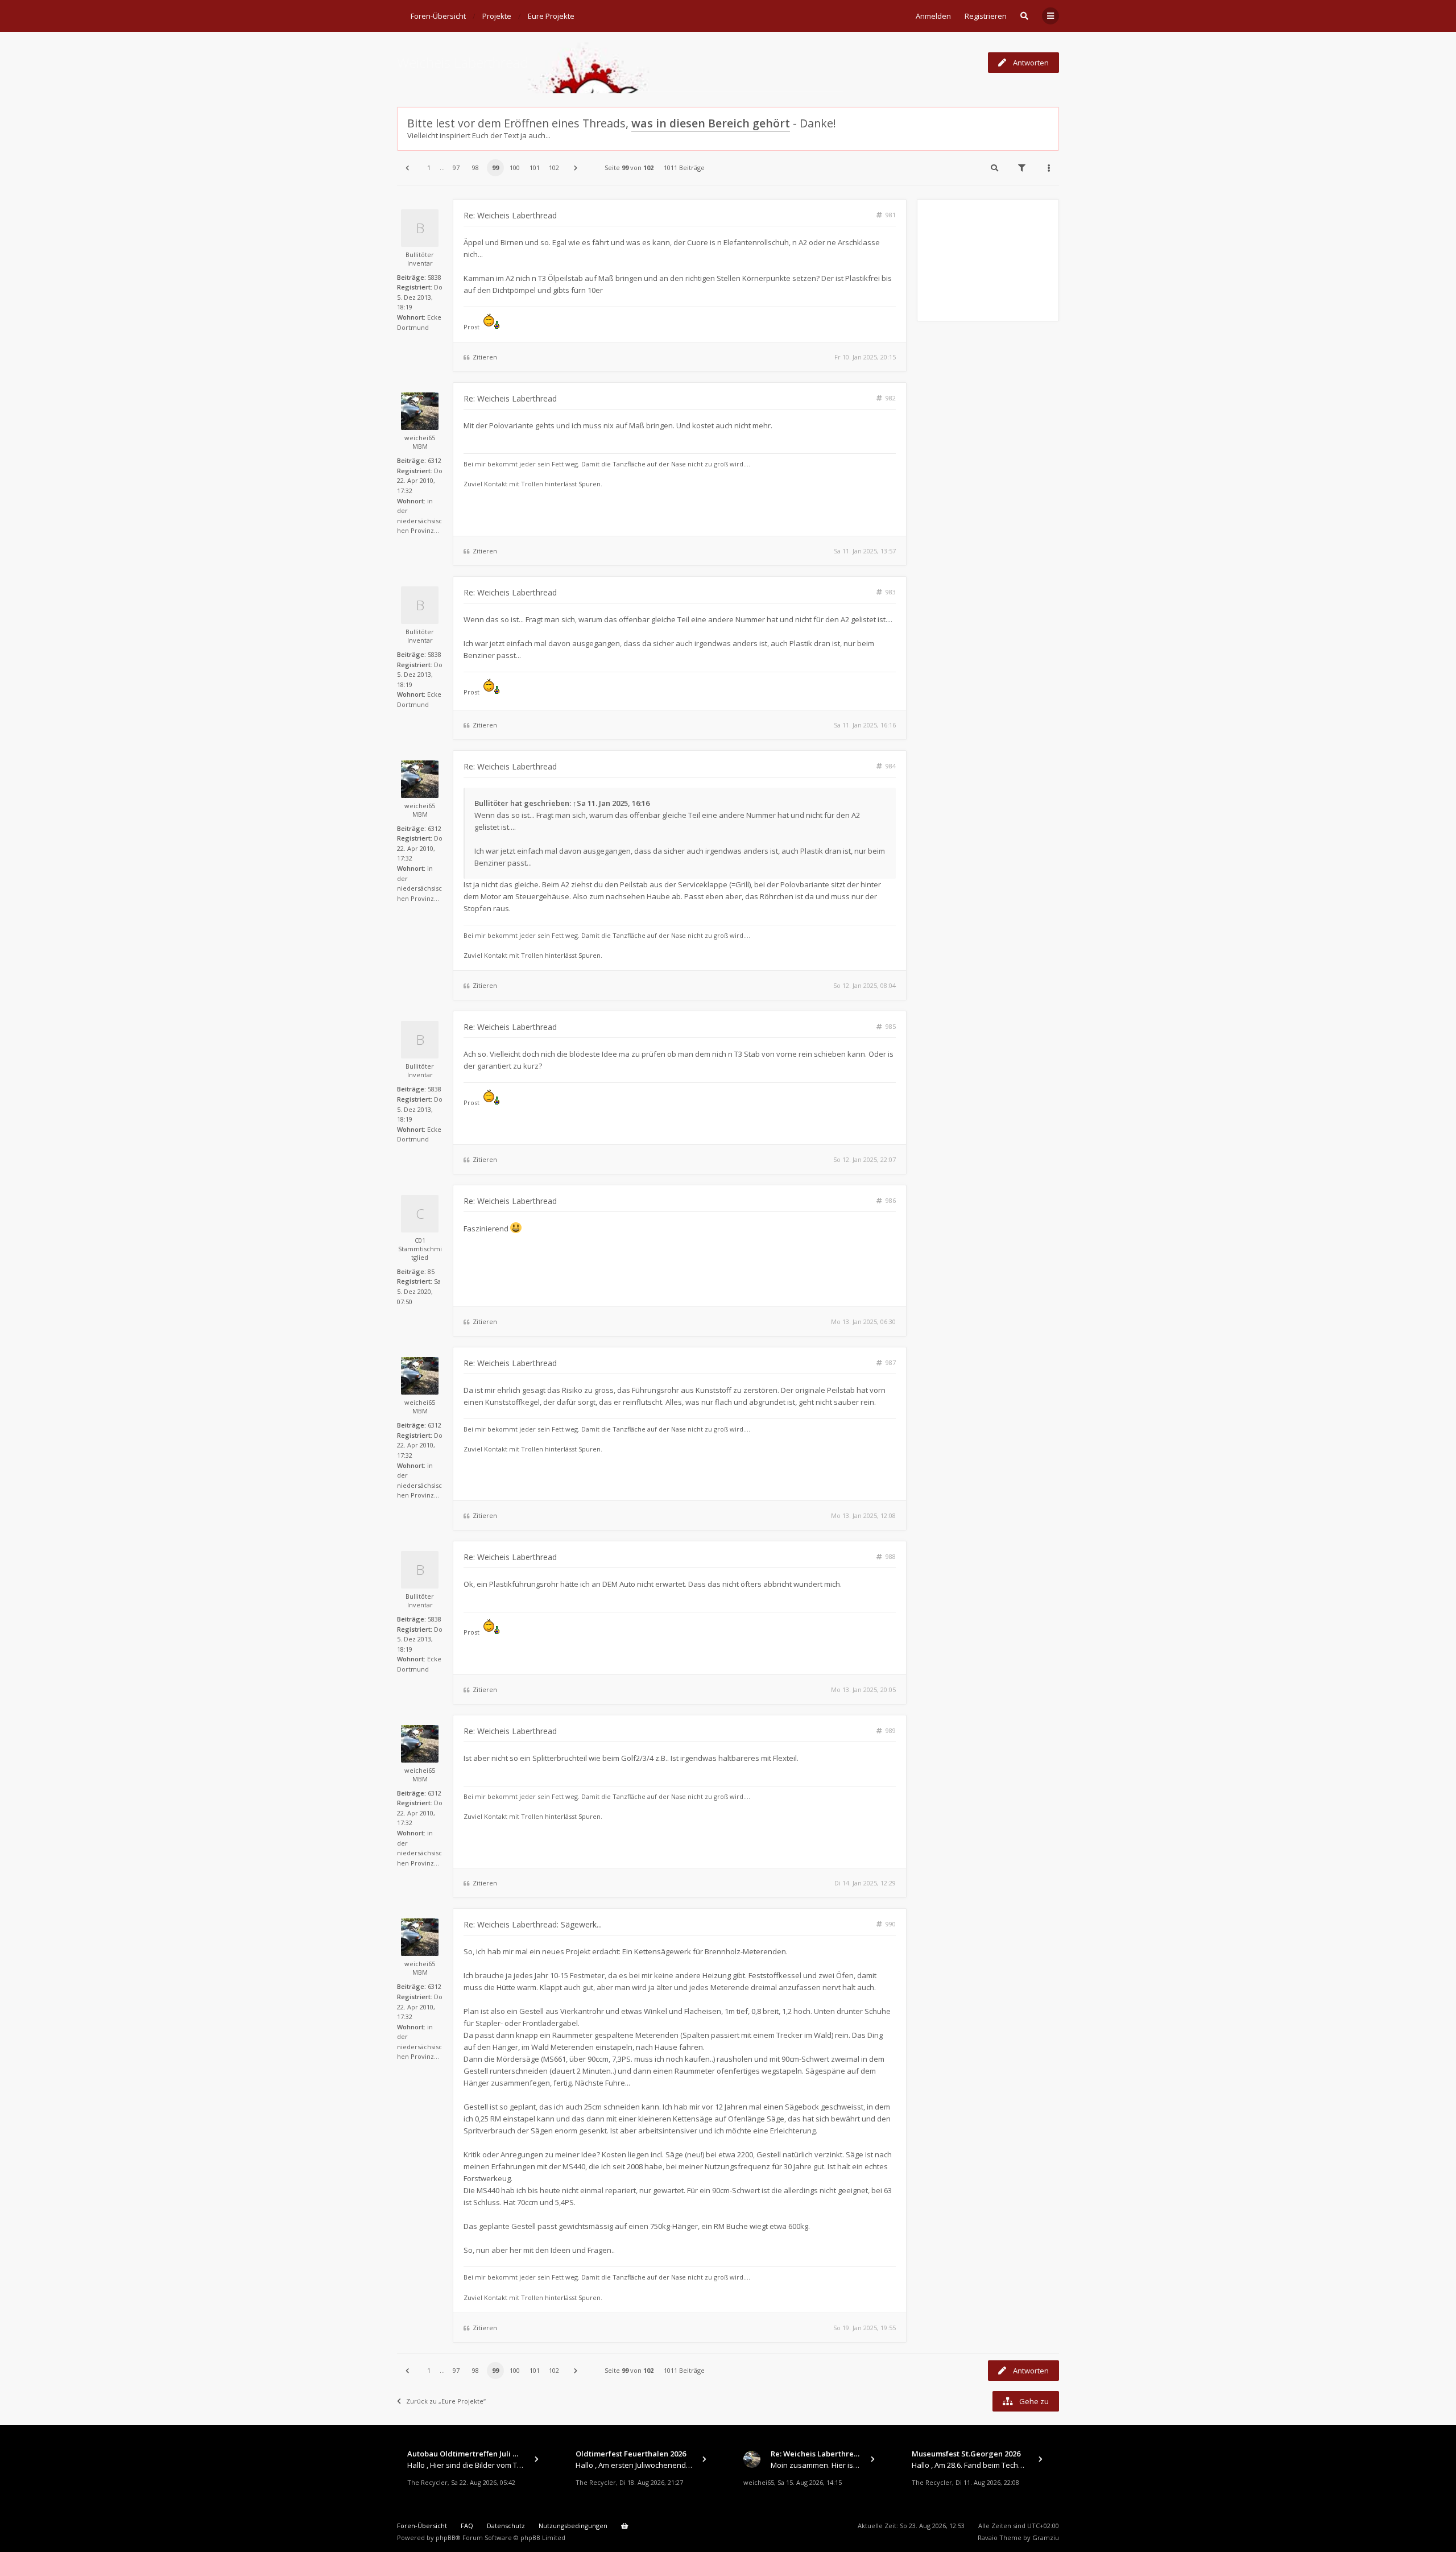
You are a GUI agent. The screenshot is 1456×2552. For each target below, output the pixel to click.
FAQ (467, 2526)
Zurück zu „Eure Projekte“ (446, 2401)
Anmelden (933, 16)
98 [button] (475, 167)
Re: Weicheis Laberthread (510, 215)
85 (431, 1271)
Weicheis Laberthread (463, 62)
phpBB (446, 2537)
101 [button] (535, 167)
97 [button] (456, 167)
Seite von (629, 167)
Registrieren (986, 16)
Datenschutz (506, 2526)
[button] (407, 168)
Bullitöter (420, 255)
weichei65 (420, 438)
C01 (420, 1240)
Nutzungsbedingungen (573, 2526)
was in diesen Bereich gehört (711, 123)
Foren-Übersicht (422, 2526)
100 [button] (515, 167)
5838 (435, 277)
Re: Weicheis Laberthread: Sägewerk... (533, 1924)
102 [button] (554, 167)
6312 (435, 460)
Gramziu (1046, 2537)
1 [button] (429, 167)
